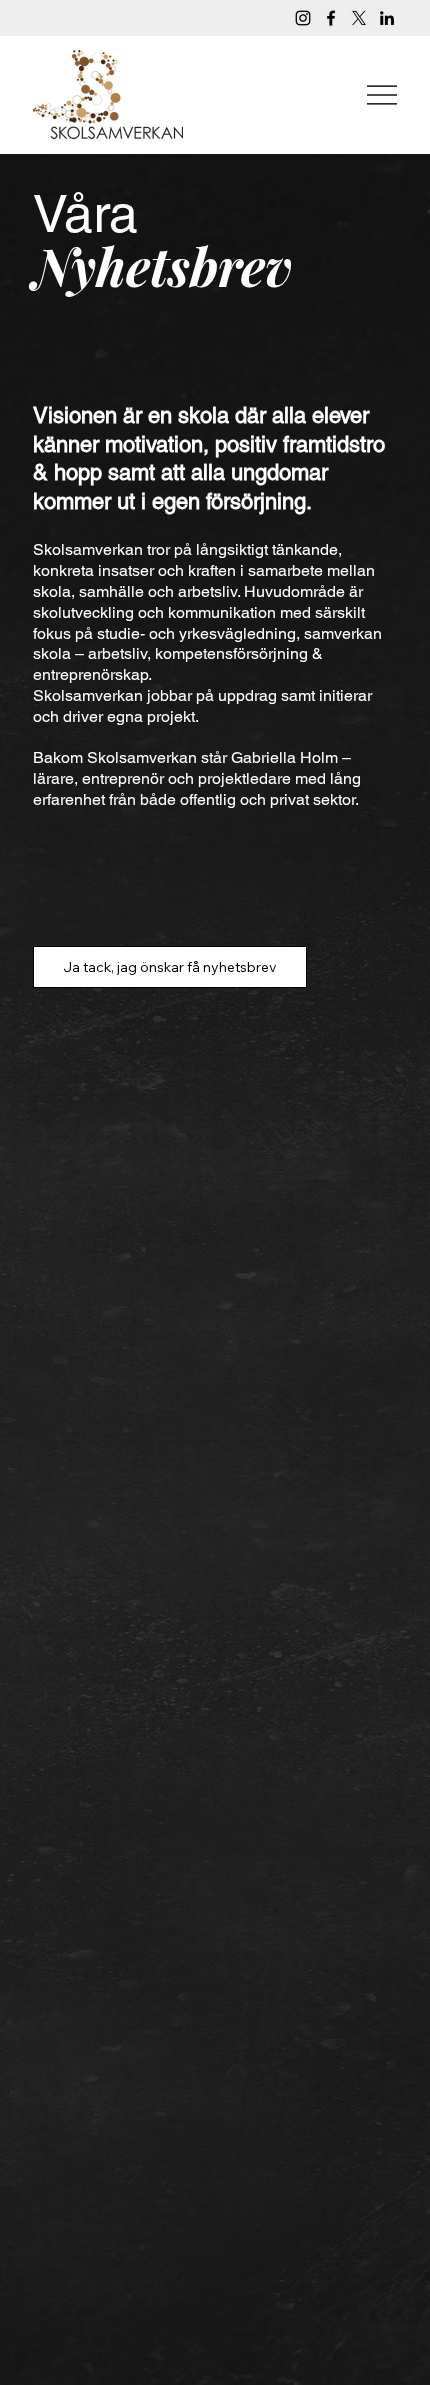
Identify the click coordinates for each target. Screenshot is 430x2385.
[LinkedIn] (387, 18)
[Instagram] (303, 18)
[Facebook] (331, 18)
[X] (359, 18)
